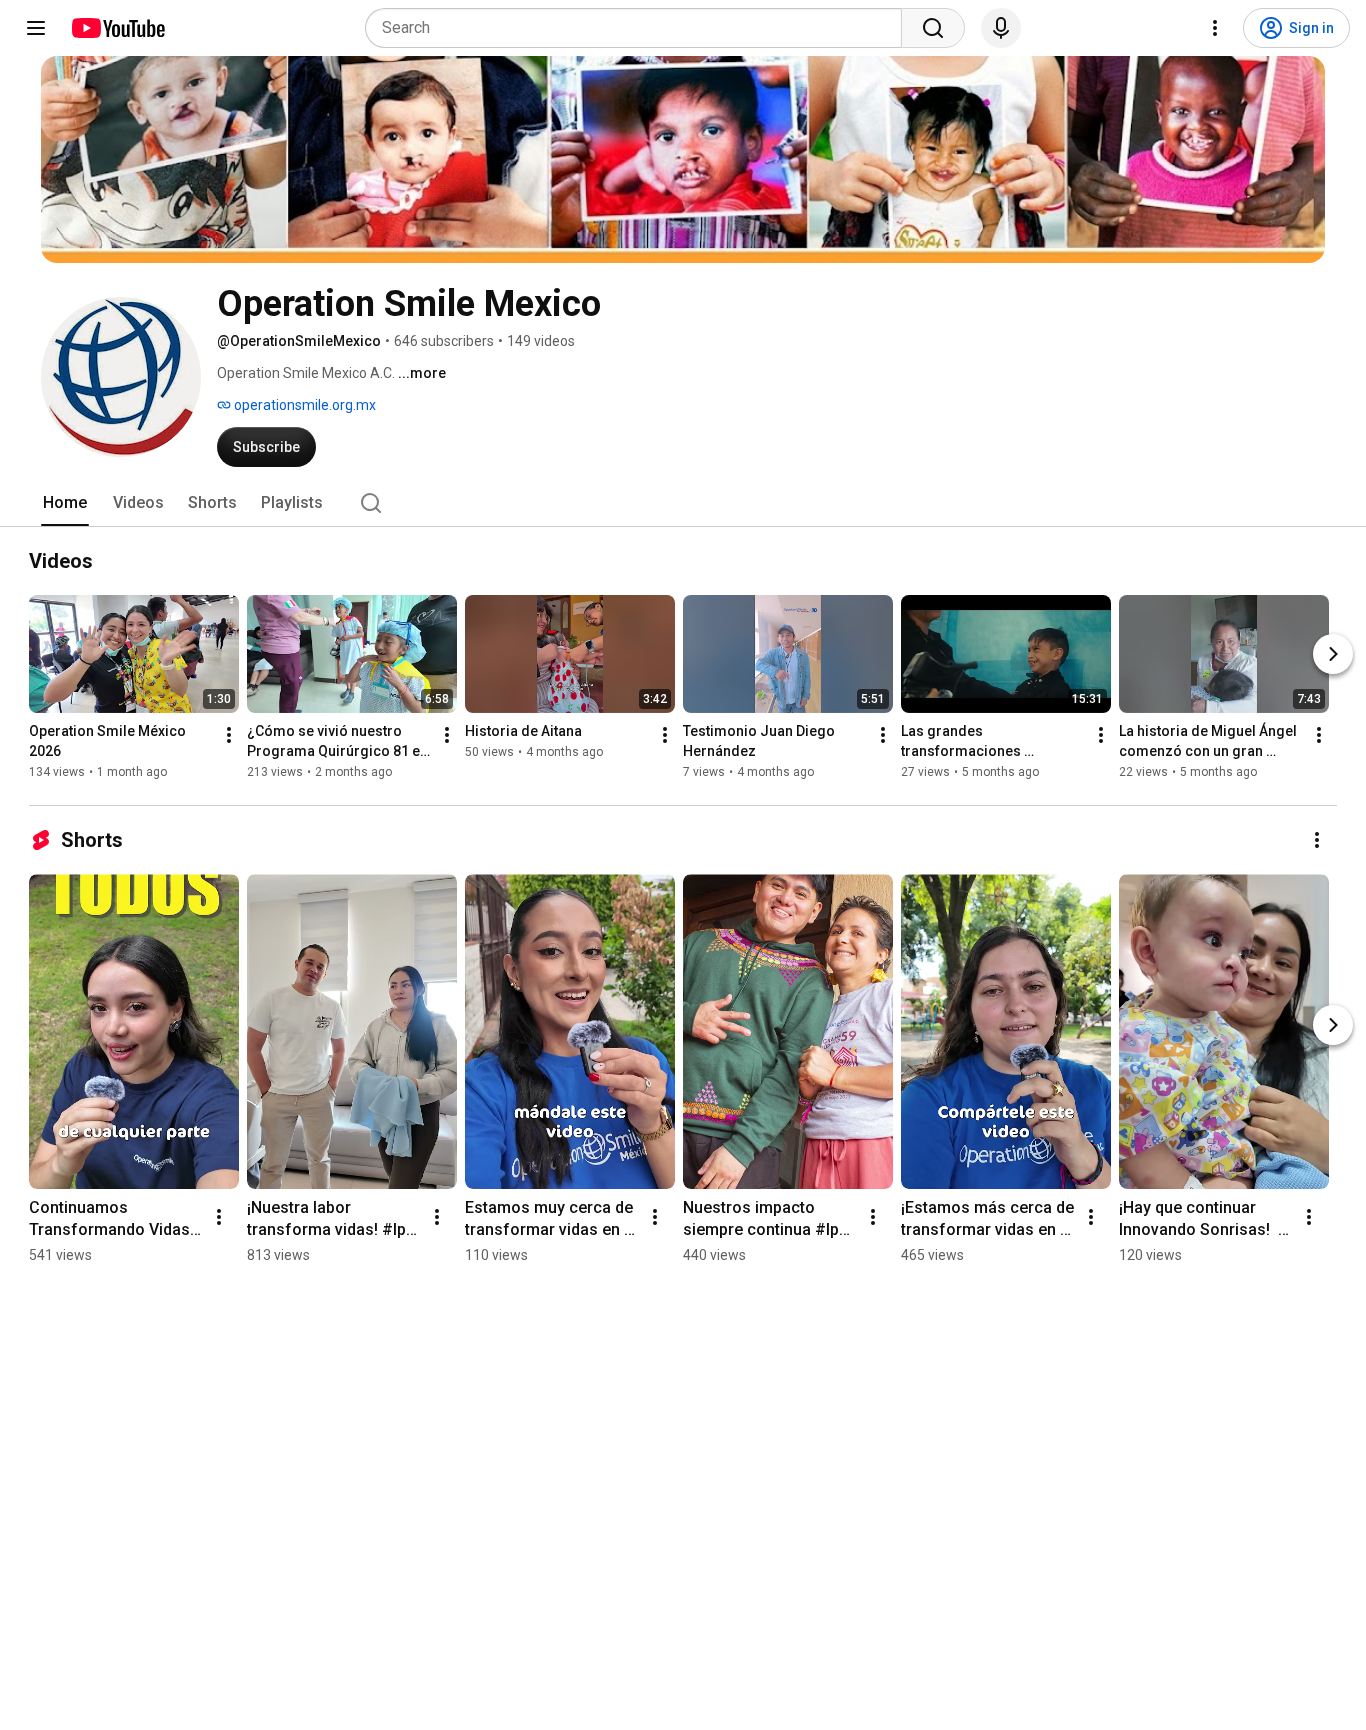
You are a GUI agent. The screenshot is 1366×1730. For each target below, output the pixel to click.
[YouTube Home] (117, 28)
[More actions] (229, 735)
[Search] (933, 28)
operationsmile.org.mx (303, 405)
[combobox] (639, 28)
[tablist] (683, 503)
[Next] (1333, 654)
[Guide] (36, 28)
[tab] (65, 503)
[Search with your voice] (1001, 28)
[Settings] (1215, 28)
